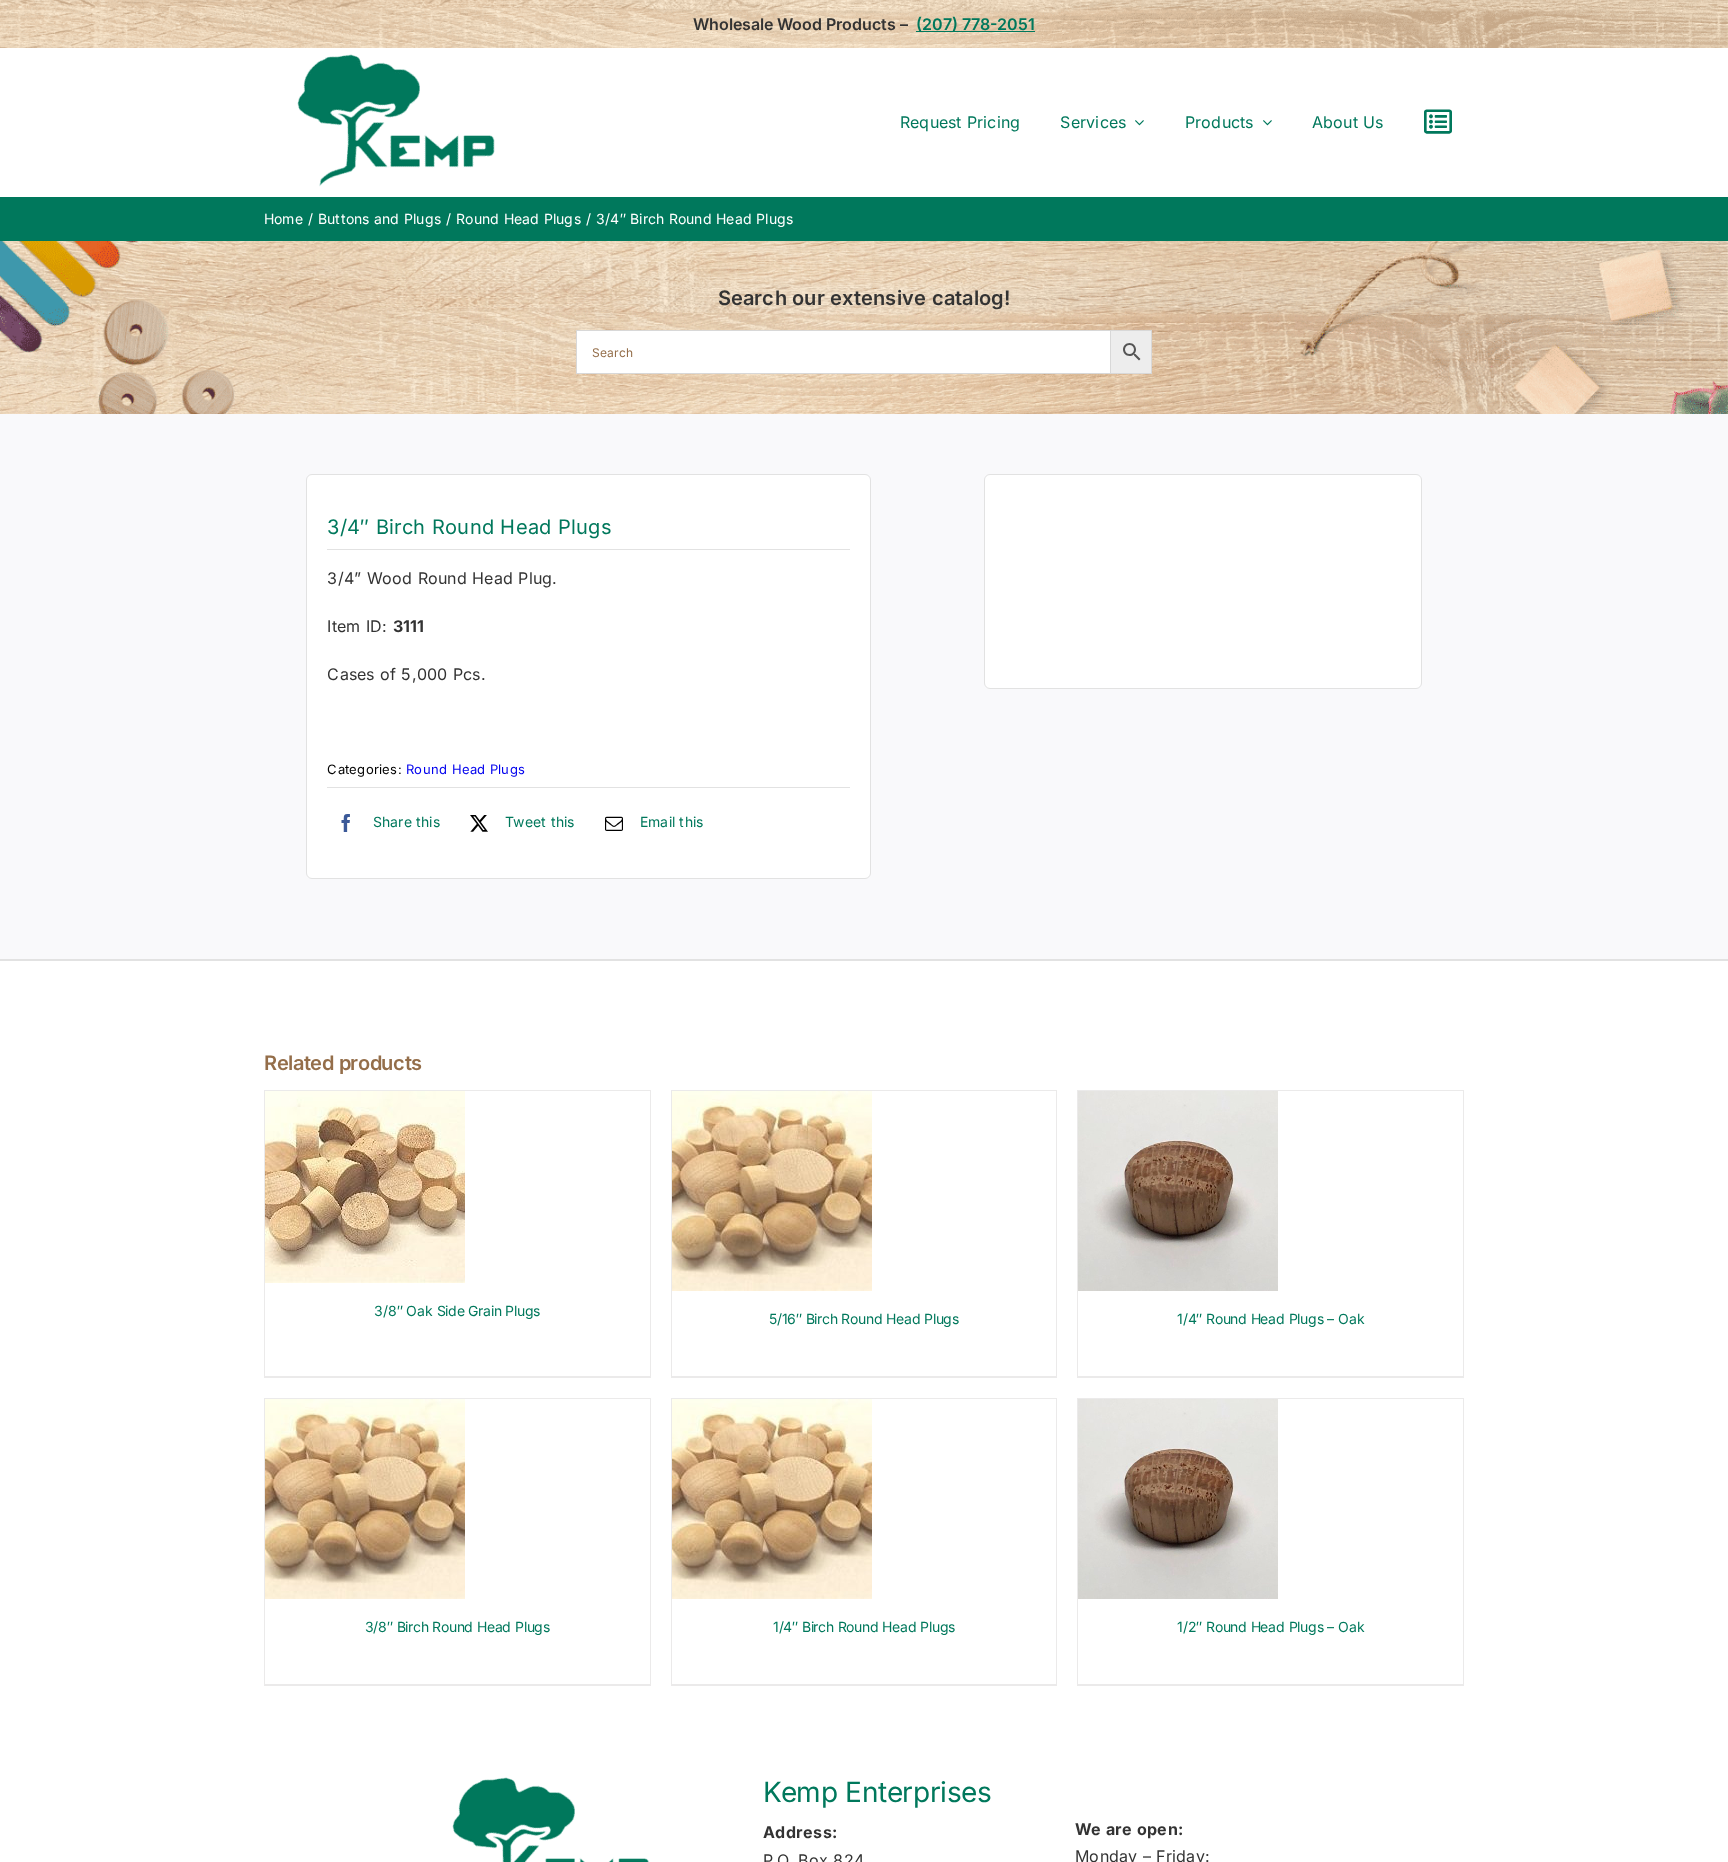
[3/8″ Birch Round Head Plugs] (365, 1412)
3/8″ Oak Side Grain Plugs (457, 1310)
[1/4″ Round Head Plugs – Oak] (1178, 1104)
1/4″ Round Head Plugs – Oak (1270, 1318)
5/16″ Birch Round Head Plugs (864, 1318)
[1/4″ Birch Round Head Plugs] (772, 1412)
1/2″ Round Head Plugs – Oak (1270, 1626)
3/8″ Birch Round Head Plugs (457, 1626)
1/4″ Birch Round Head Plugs (864, 1626)
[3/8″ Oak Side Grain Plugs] (365, 1104)
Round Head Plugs (465, 769)
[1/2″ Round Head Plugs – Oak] (1178, 1412)
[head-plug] (1203, 581)
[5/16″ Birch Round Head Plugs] (772, 1104)
